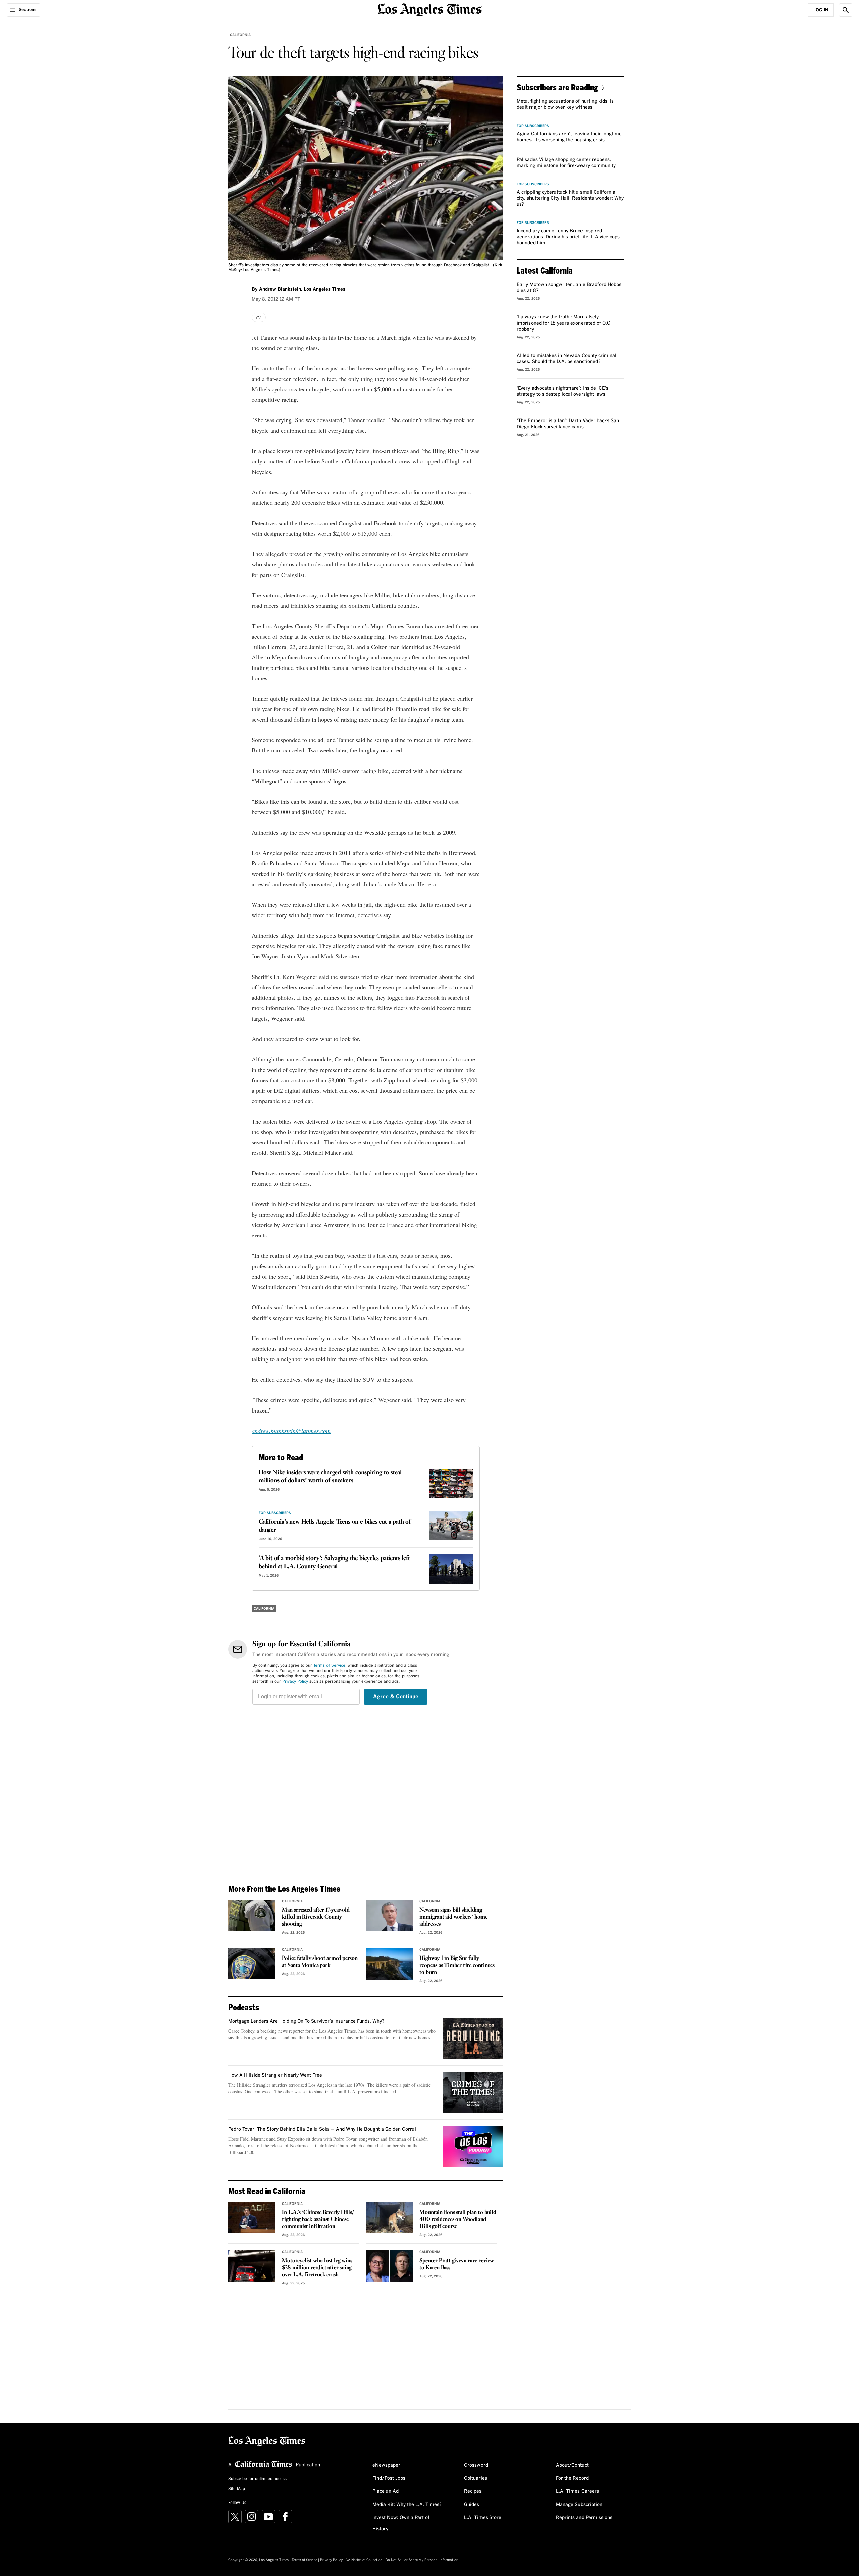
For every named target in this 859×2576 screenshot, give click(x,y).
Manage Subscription (579, 2505)
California (240, 35)
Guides (472, 2505)
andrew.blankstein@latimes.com (291, 1431)
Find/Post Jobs (389, 2478)
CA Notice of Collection (364, 2560)
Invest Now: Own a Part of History (401, 2523)
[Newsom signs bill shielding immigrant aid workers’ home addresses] (389, 1916)
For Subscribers (275, 1513)
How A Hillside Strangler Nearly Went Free (275, 2075)
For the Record (572, 2478)
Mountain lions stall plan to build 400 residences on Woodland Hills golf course (458, 2219)
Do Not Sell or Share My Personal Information (422, 2560)
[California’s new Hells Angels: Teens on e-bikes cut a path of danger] (451, 1526)
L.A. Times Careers (577, 2491)
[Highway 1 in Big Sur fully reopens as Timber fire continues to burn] (389, 1964)
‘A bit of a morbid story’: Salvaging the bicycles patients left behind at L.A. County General (334, 1563)
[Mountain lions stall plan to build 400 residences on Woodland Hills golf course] (389, 2218)
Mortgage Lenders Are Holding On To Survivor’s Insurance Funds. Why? (306, 2021)
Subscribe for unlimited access (257, 2479)
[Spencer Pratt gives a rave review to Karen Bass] (389, 2266)
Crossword (476, 2465)
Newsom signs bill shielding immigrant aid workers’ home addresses (453, 1917)
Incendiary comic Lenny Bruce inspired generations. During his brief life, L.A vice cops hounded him (568, 237)
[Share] (259, 317)
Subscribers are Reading (557, 87)
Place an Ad (386, 2491)
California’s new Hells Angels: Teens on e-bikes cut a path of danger (335, 1526)
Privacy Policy (295, 1682)
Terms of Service (329, 1666)
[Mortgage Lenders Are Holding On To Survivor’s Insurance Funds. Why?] (473, 2038)
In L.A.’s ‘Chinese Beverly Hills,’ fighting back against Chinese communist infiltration (318, 2219)
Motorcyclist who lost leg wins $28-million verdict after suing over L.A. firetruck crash (317, 2268)
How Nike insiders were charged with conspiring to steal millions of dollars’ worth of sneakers (330, 1477)
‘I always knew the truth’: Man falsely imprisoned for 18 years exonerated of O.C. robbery (564, 323)
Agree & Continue (396, 1697)
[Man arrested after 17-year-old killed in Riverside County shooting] (252, 1916)
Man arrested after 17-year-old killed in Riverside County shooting (316, 1917)
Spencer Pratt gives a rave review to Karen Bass (457, 2264)
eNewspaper (386, 2465)
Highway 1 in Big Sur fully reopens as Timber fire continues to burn (457, 1965)
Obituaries (475, 2478)
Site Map (237, 2489)
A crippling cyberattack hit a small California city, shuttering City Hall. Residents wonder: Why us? (570, 198)
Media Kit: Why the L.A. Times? (407, 2505)
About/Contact (572, 2465)
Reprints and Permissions (584, 2518)
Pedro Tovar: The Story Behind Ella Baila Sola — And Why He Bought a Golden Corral (322, 2129)
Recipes (473, 2491)
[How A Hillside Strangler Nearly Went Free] (473, 2092)
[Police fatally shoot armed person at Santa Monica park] (252, 1964)
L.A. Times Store (483, 2518)
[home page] (429, 9)
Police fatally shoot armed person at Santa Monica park (320, 1962)
